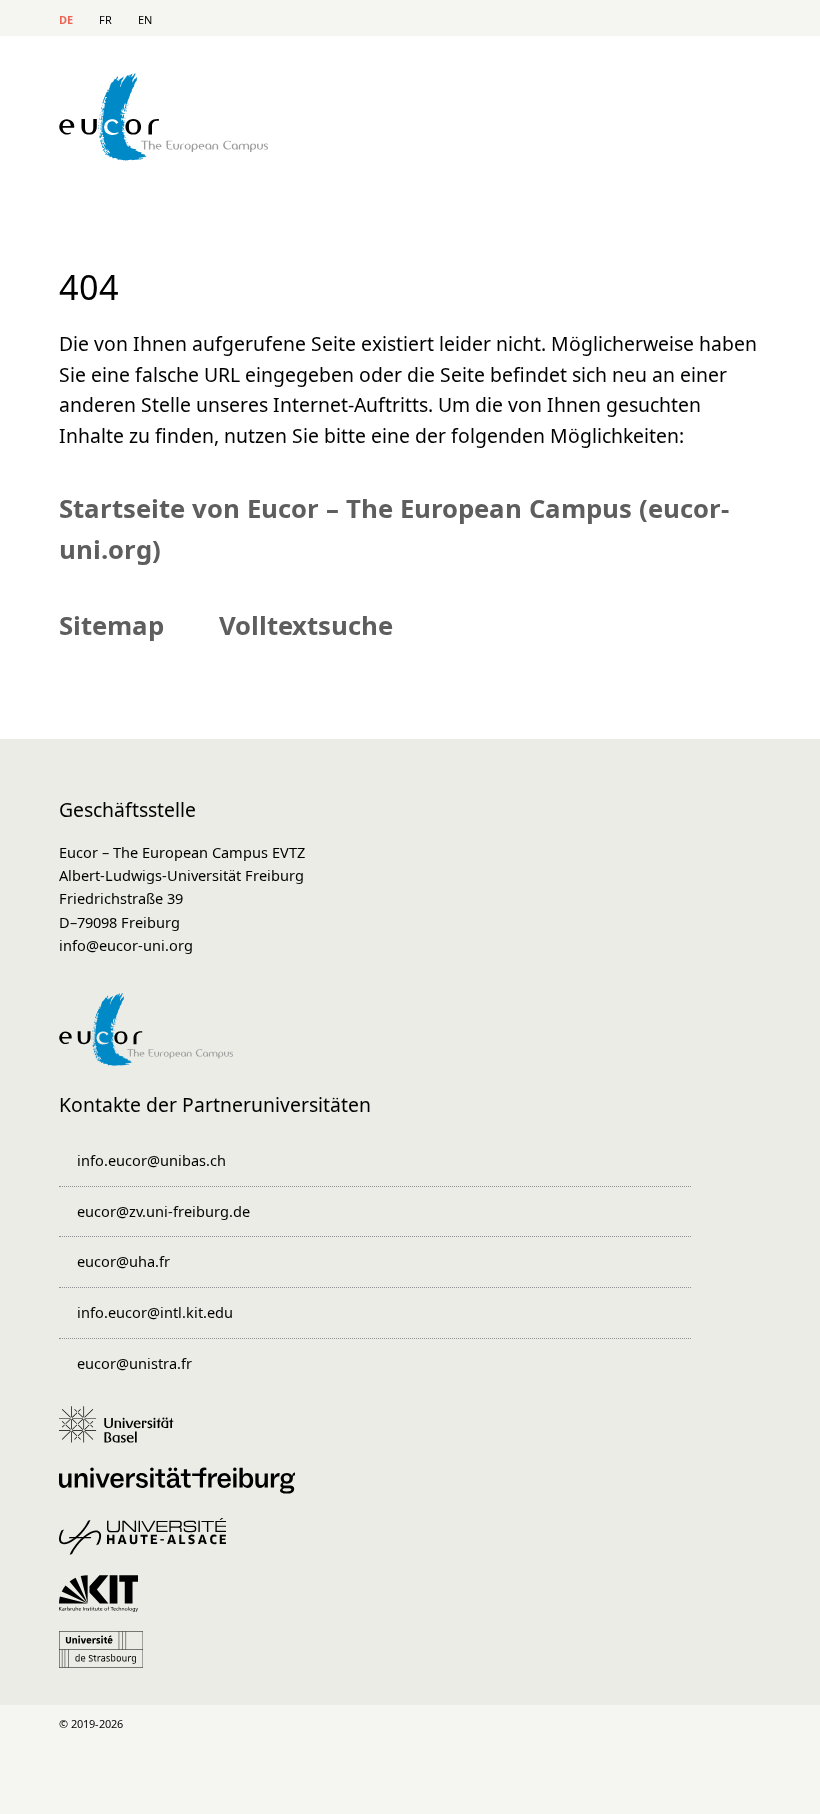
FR (105, 19)
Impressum (208, 1786)
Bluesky (745, 1723)
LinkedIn (435, 1723)
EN (145, 19)
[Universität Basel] (123, 1434)
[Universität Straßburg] (107, 1659)
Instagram (590, 1723)
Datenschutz (268, 1786)
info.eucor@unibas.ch (151, 1160)
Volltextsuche (306, 625)
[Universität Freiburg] (184, 1490)
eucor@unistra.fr (134, 1363)
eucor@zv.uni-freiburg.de (163, 1211)
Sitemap (680, 20)
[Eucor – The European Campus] (164, 154)
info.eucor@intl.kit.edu (155, 1312)
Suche (641, 20)
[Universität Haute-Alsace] (149, 1546)
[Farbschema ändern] (738, 18)
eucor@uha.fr (123, 1261)
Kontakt (603, 20)
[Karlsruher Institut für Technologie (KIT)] (105, 1603)
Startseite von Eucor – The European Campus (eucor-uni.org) (394, 528)
